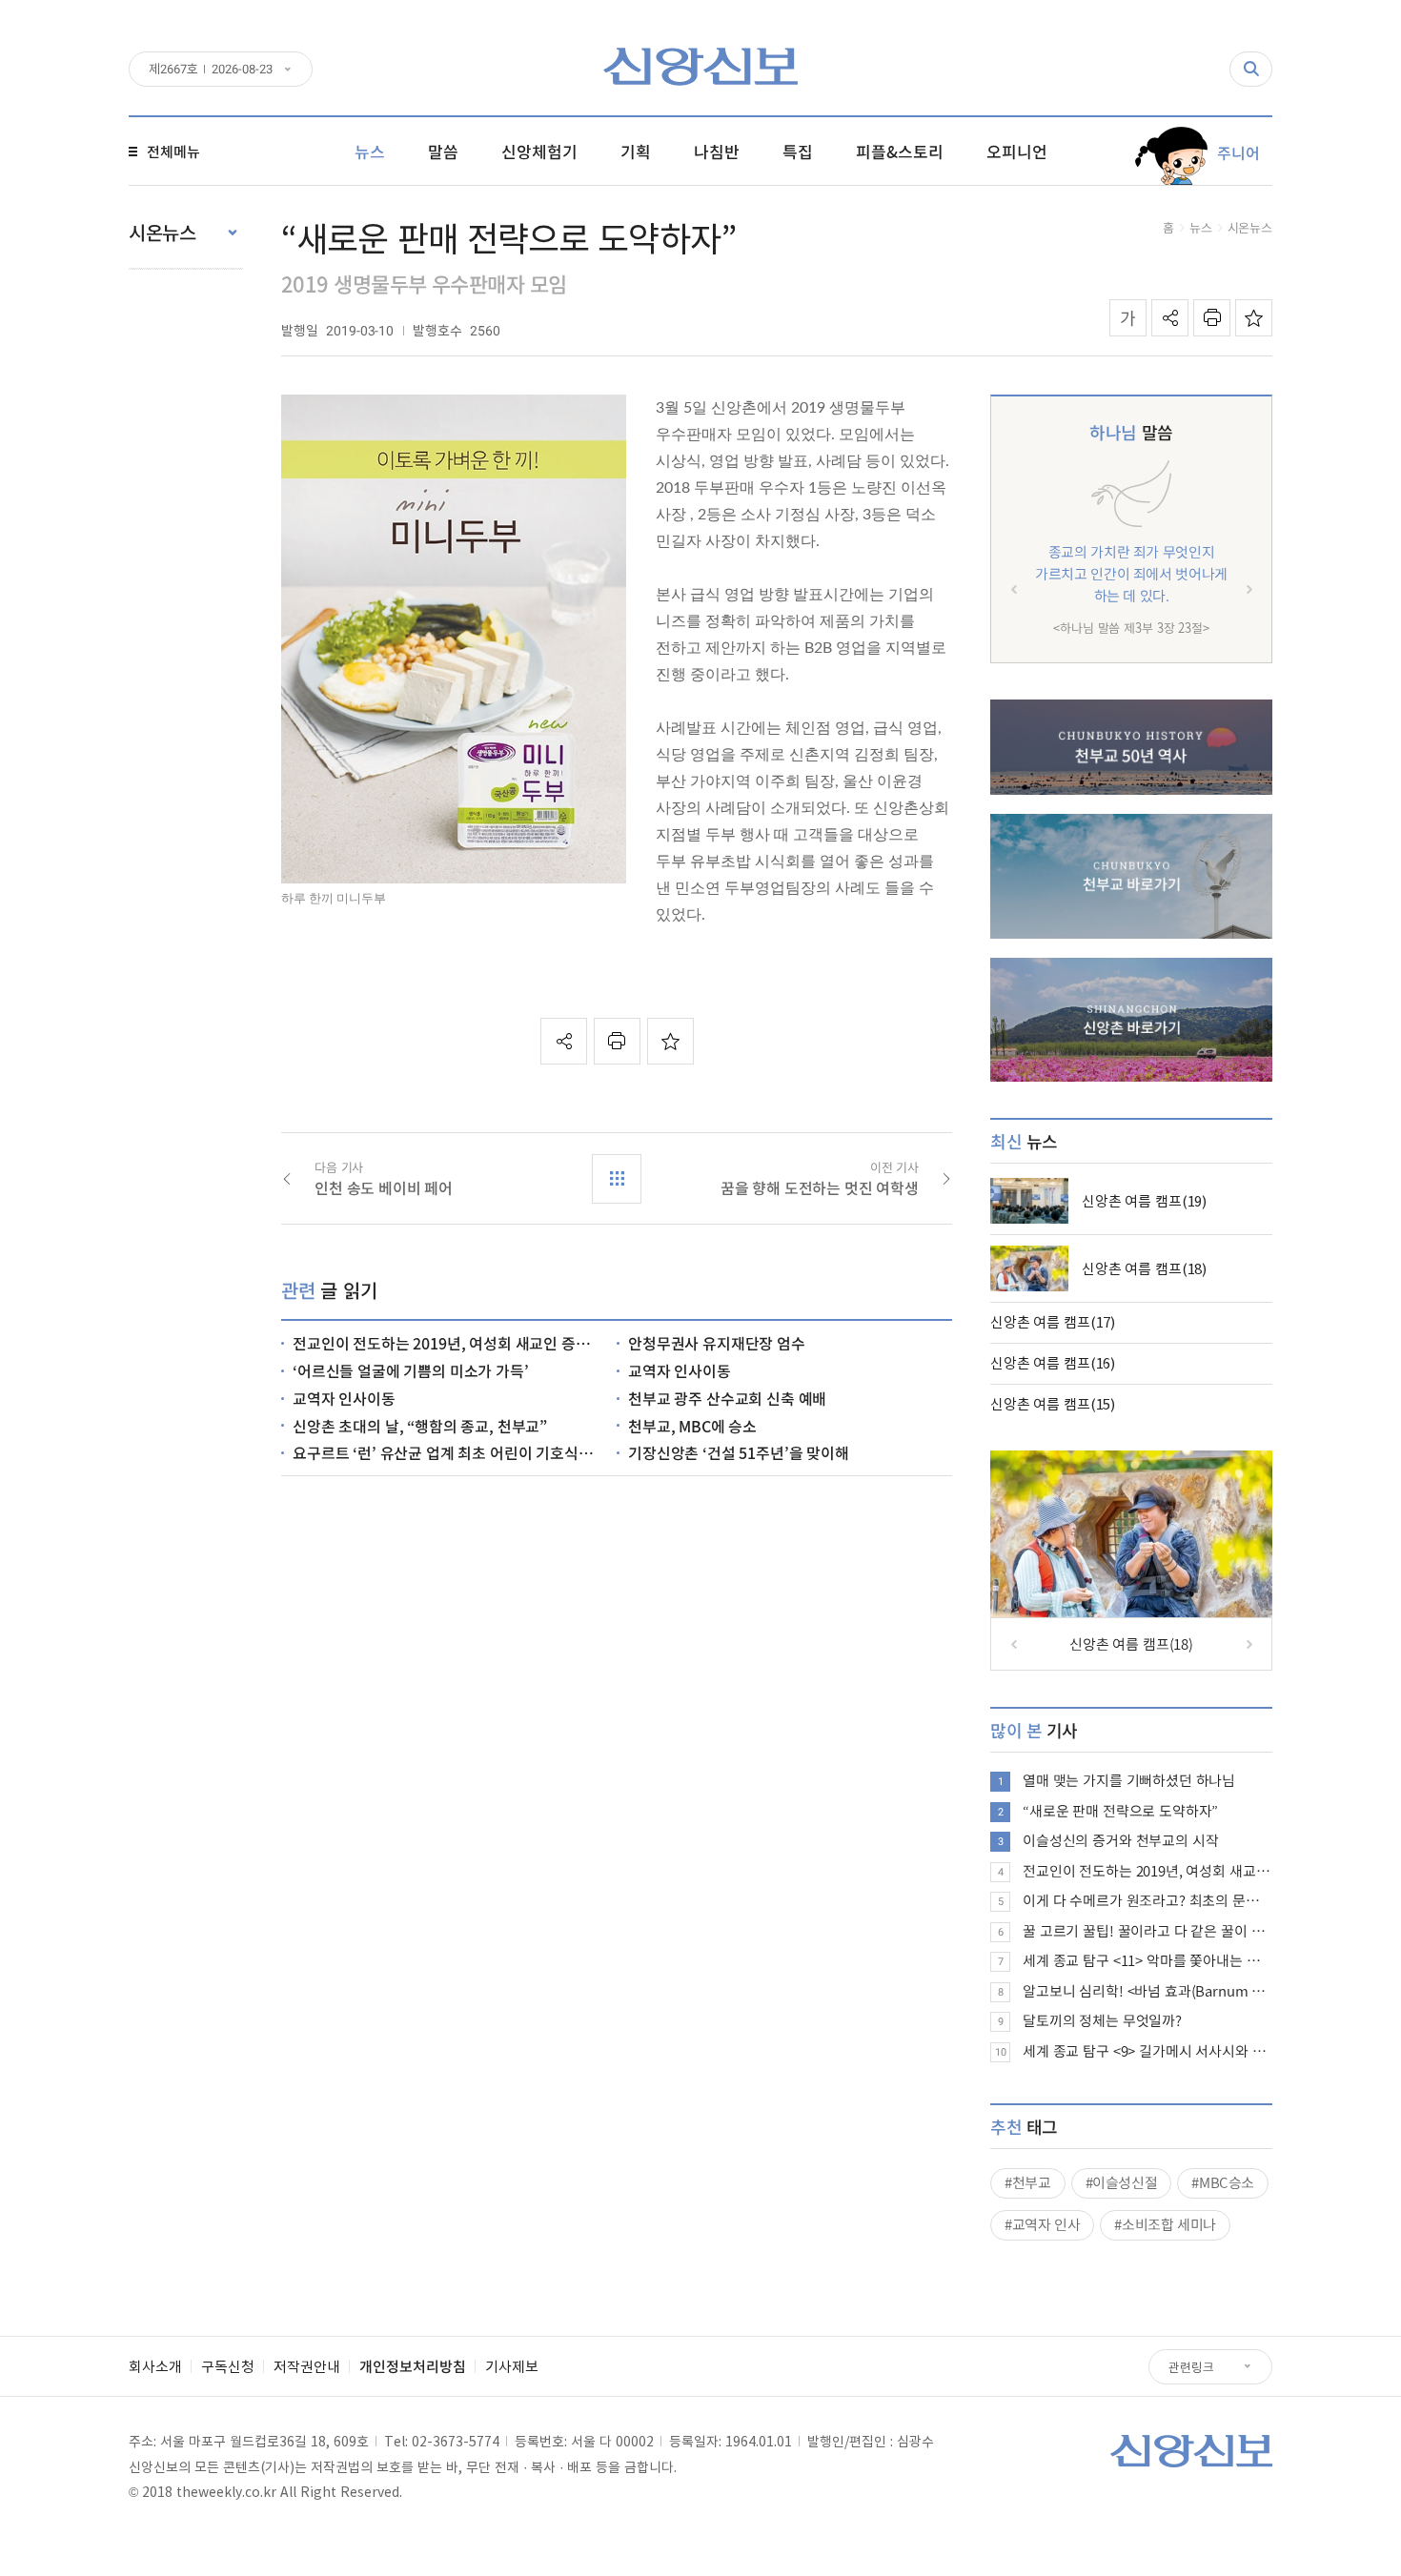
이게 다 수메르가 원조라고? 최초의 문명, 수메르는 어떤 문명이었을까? (1147, 1900)
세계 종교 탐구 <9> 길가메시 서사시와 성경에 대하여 (1147, 2051)
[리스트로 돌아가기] (617, 1179)
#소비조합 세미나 (1165, 2224)
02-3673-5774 (456, 2441)
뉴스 (1201, 227)
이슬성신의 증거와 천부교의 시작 (1120, 1840)
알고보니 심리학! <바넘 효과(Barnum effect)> (1147, 1991)
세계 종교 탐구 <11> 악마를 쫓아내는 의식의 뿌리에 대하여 (1147, 1960)
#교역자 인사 (1042, 2224)
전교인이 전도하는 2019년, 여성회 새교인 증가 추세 (1147, 1871)
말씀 (1131, 432)
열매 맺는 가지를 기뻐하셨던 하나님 (1129, 1780)
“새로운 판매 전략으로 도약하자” (1120, 1811)
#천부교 (1028, 2182)
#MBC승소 (1223, 2182)
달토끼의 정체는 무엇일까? (1102, 2020)
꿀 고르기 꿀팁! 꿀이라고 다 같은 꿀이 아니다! (1147, 1931)
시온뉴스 (1250, 227)
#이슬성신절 (1122, 2182)
